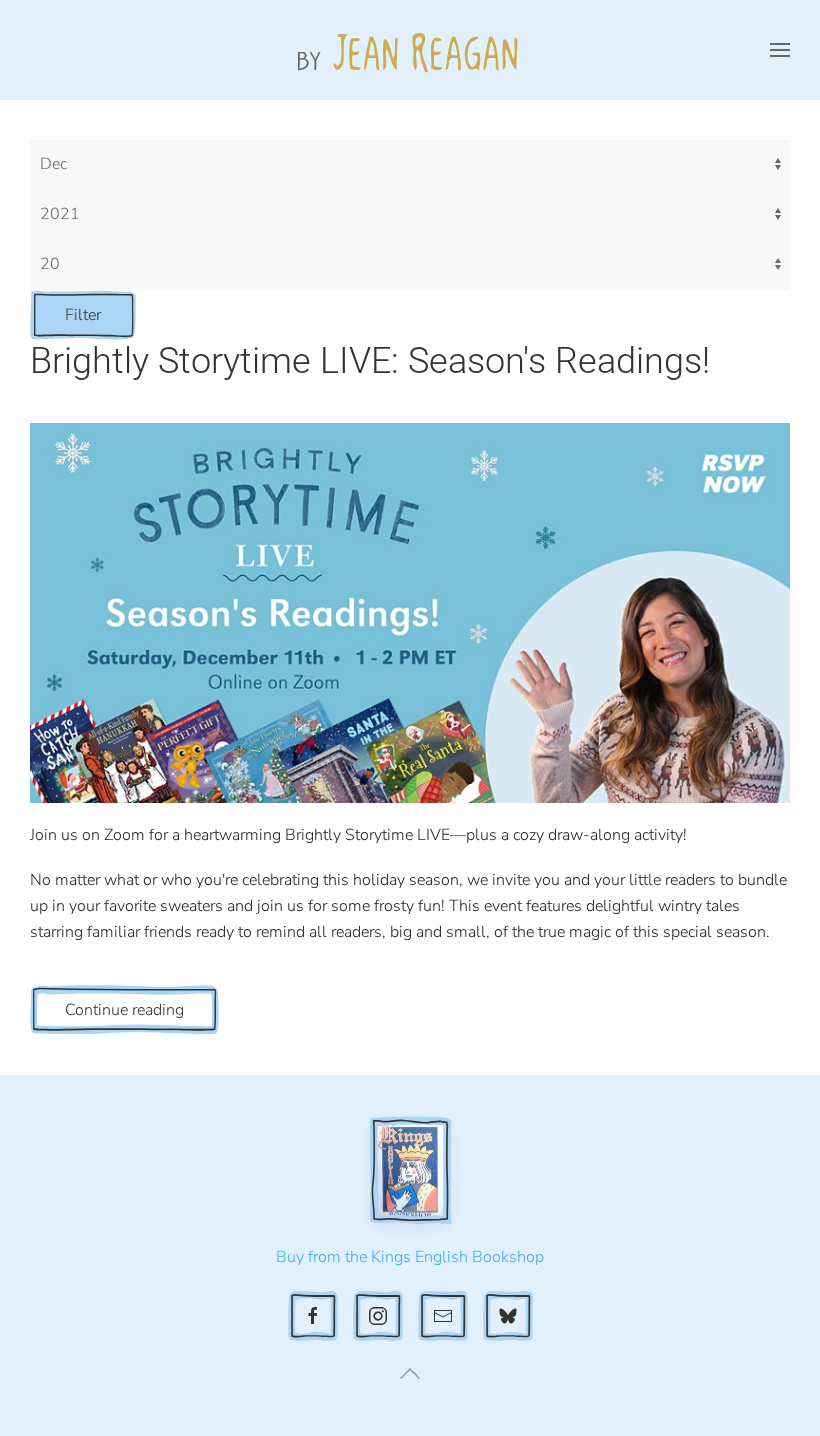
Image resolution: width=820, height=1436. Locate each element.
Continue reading (124, 1010)
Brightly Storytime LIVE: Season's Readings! (370, 361)
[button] (780, 50)
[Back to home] (410, 50)
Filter (83, 315)
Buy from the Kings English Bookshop (410, 1257)
